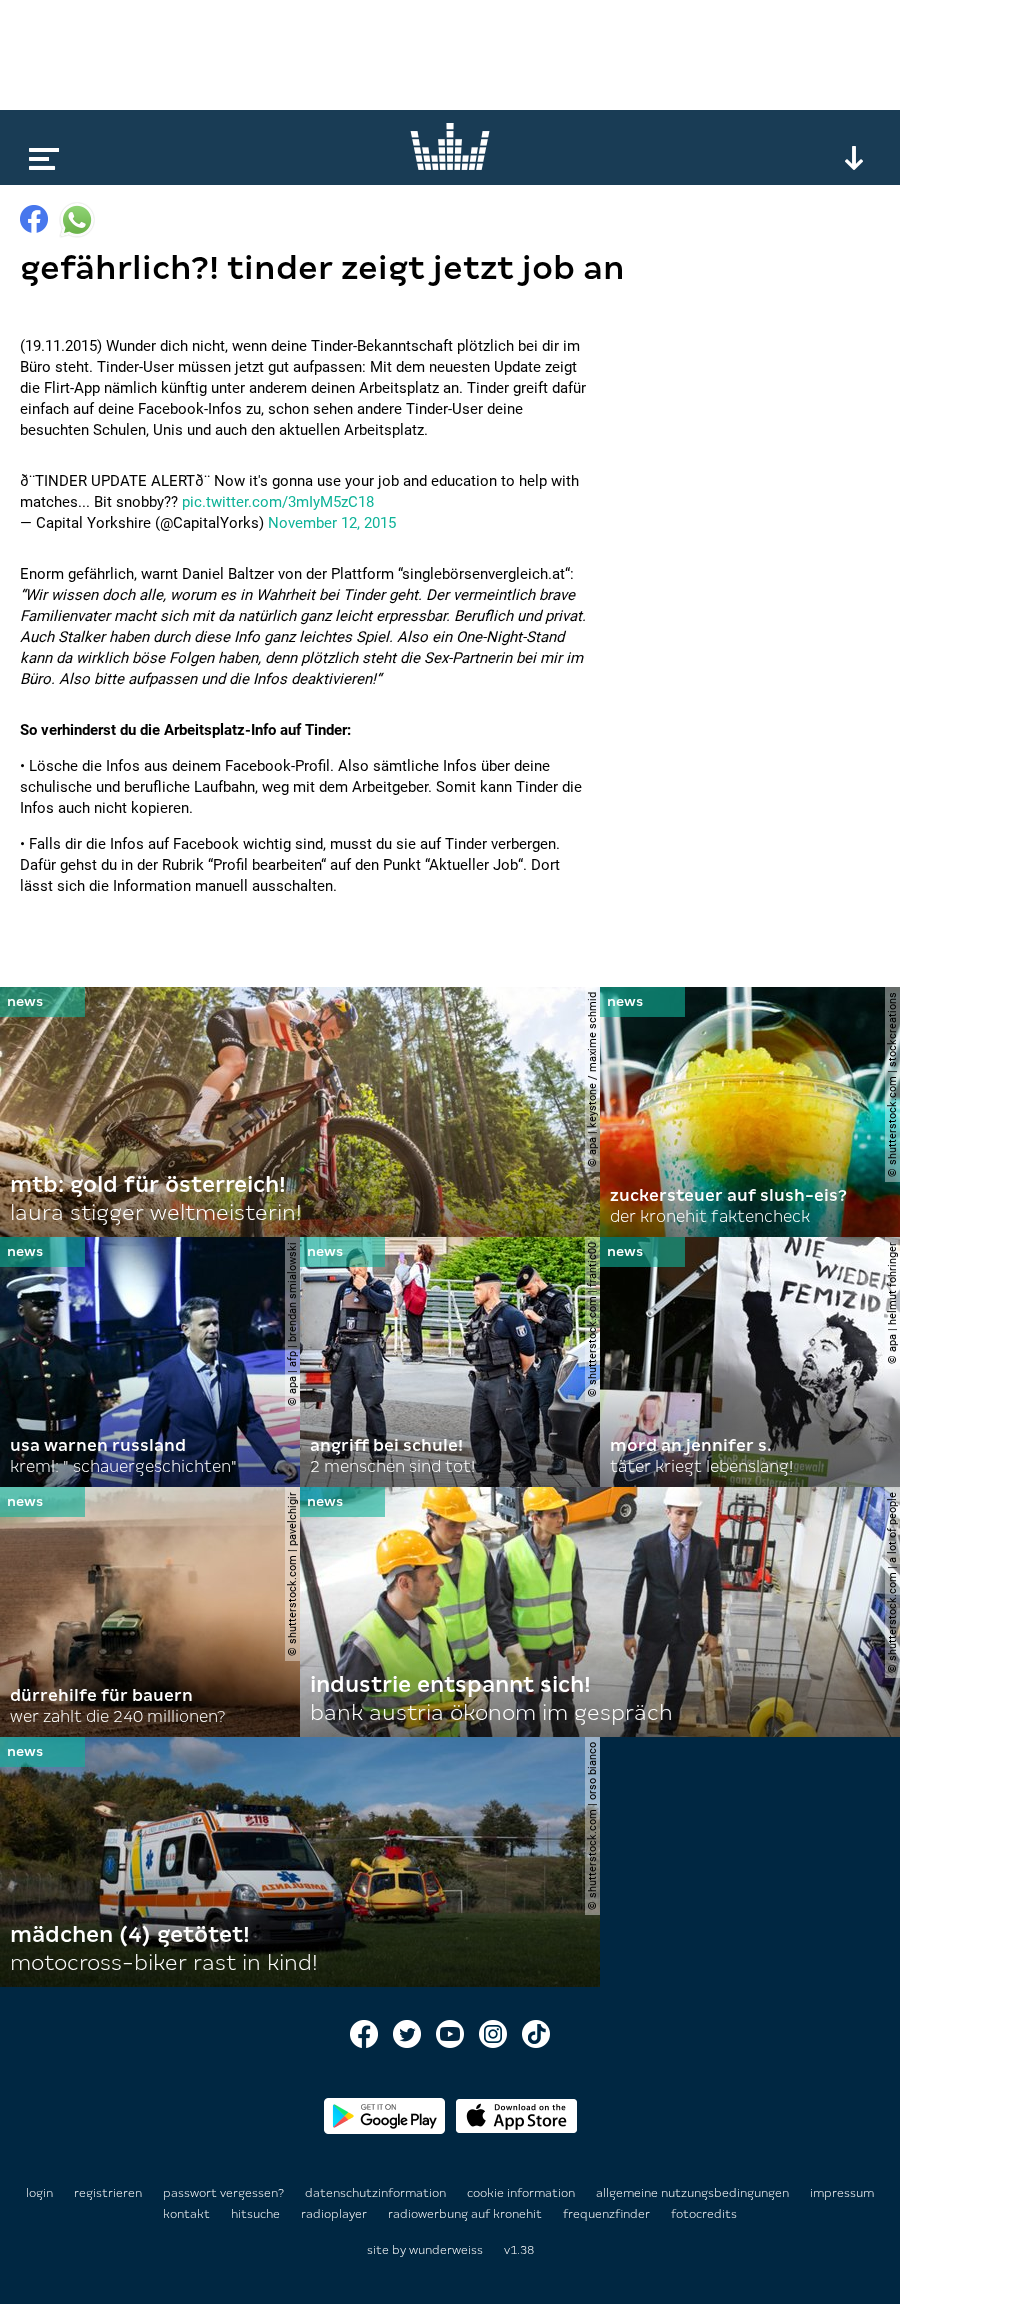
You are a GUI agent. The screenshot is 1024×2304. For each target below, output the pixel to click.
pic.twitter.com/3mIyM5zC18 (278, 502)
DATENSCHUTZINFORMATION (377, 2193)
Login (39, 2193)
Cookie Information (522, 2193)
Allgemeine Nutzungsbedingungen (694, 2193)
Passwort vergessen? (223, 2193)
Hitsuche (257, 2214)
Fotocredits (704, 2214)
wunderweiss (446, 2250)
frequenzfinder (608, 2214)
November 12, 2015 (332, 523)
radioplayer (335, 2214)
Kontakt (188, 2214)
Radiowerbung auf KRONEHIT (466, 2214)
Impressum (842, 2193)
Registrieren (108, 2193)
